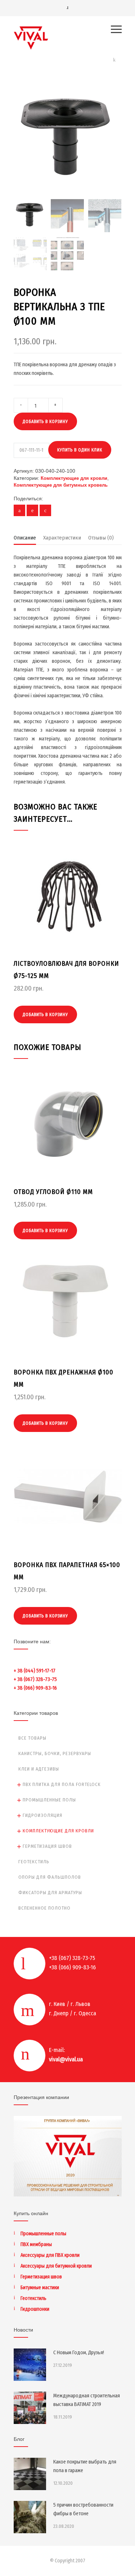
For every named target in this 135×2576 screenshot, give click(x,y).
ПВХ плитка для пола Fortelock (62, 1784)
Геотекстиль (34, 1862)
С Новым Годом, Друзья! (79, 2353)
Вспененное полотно (44, 1908)
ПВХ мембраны (36, 2244)
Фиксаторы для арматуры (50, 1893)
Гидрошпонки (35, 2309)
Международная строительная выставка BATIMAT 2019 (87, 2400)
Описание (25, 538)
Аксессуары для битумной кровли (56, 2266)
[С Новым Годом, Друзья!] (30, 2365)
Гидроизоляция (42, 1815)
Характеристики (62, 538)
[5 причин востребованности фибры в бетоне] (30, 2517)
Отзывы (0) (101, 538)
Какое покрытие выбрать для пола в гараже (85, 2466)
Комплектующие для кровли (74, 478)
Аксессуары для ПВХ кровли (50, 2255)
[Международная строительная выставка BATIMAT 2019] (30, 2408)
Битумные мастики (40, 2288)
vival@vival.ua (66, 2059)
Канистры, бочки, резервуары (55, 1753)
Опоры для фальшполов (50, 1877)
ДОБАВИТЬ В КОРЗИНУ (45, 422)
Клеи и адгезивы (39, 1769)
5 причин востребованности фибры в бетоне (83, 2509)
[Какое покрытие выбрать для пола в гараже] (30, 2474)
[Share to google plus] (45, 510)
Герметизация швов (47, 1846)
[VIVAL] (62, 38)
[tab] (25, 539)
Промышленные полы (49, 1800)
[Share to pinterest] (32, 510)
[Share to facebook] (19, 510)
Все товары (32, 1738)
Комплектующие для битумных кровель (61, 485)
